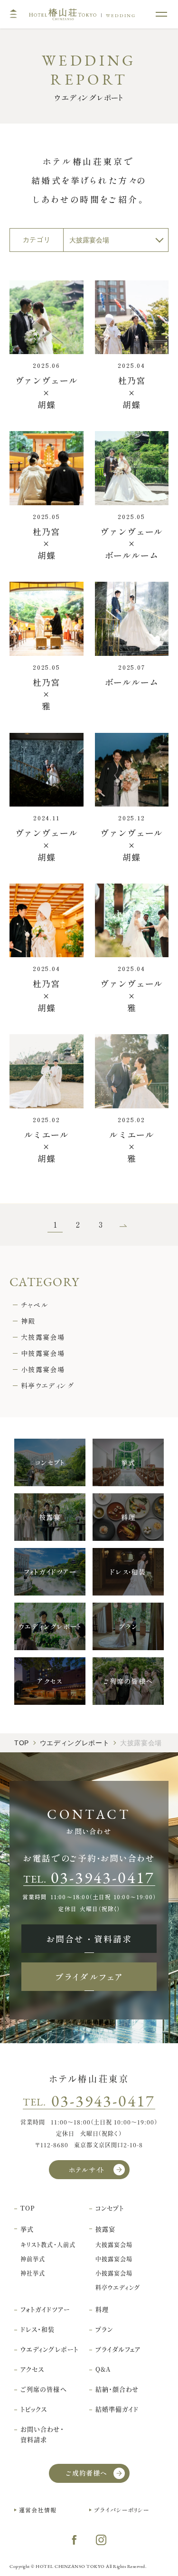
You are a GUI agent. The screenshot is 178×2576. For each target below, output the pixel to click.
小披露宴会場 (43, 1369)
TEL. (89, 1877)
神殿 (28, 1321)
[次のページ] (123, 1225)
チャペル (35, 1305)
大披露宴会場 (43, 1337)
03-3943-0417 (103, 2101)
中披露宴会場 (43, 1353)
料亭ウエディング (47, 1385)
